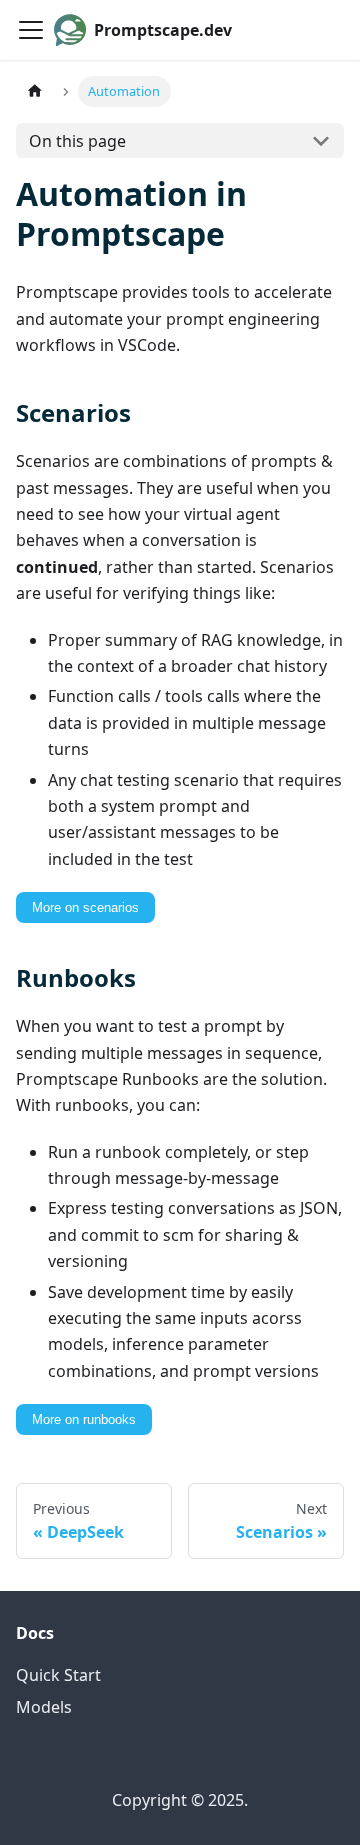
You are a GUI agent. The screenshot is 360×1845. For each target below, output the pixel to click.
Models (44, 1707)
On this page (77, 141)
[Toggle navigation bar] (31, 30)
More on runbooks (84, 1419)
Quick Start (58, 1675)
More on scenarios (85, 907)
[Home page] (35, 91)
